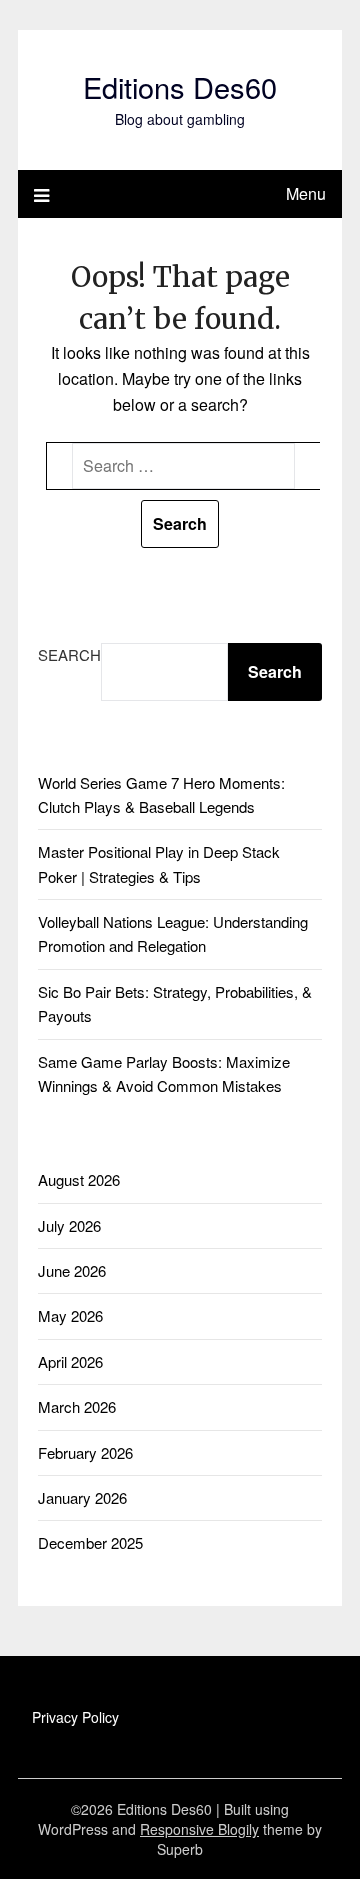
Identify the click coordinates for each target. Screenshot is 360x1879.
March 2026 (77, 1406)
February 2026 (85, 1452)
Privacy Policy (75, 1717)
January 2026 (82, 1497)
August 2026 (79, 1179)
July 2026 (69, 1225)
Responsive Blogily (199, 1829)
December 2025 (90, 1542)
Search (69, 654)
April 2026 (70, 1361)
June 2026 (72, 1270)
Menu (306, 193)
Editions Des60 (180, 86)
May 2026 (70, 1315)
